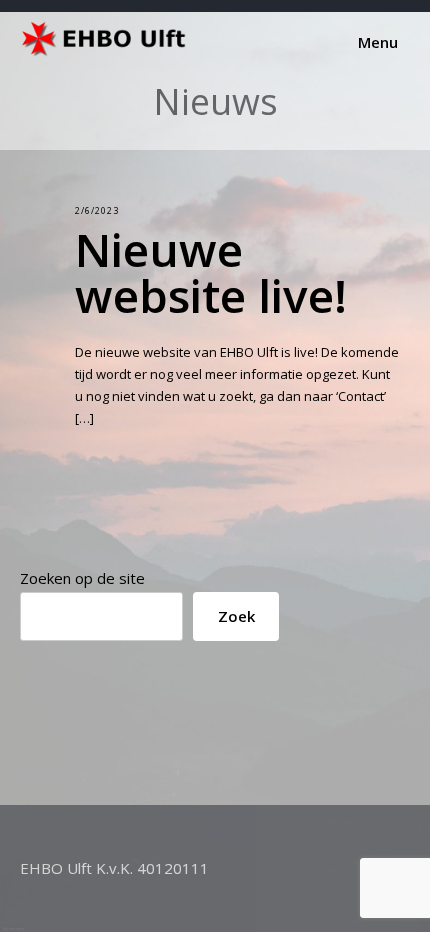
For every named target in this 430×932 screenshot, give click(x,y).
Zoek (236, 616)
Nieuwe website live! (211, 272)
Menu (376, 42)
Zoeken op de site (82, 578)
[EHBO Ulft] (107, 52)
